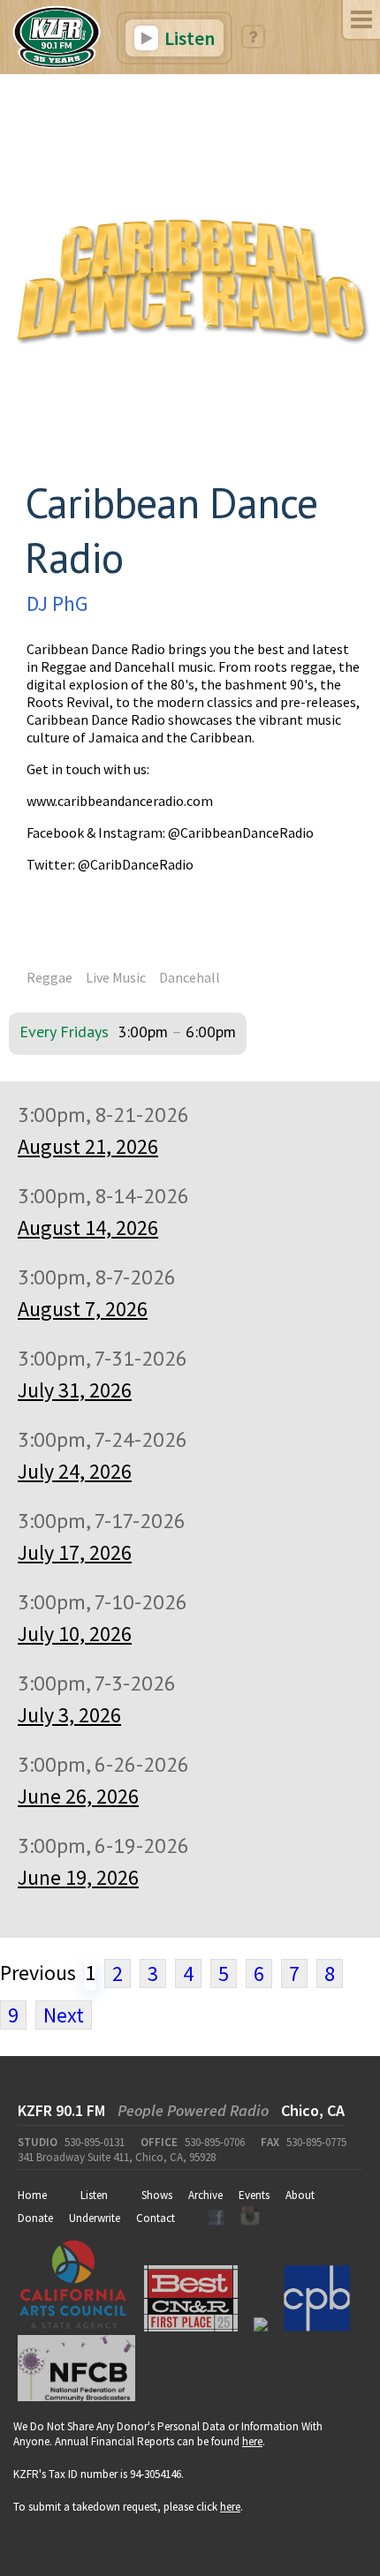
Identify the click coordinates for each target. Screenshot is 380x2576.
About (300, 2195)
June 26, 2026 (78, 1796)
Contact (156, 2218)
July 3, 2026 (69, 1715)
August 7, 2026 (83, 1309)
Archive (205, 2195)
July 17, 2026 (75, 1552)
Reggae (49, 977)
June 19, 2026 (78, 1877)
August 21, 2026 (88, 1146)
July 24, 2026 (75, 1471)
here (252, 2441)
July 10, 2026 (75, 1634)
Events (254, 2195)
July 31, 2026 (75, 1390)
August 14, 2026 (88, 1228)
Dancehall (190, 977)
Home (32, 2195)
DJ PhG (57, 603)
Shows (157, 2195)
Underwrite (95, 2218)
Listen (188, 38)
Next (64, 2015)
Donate (35, 2218)
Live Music (116, 977)
